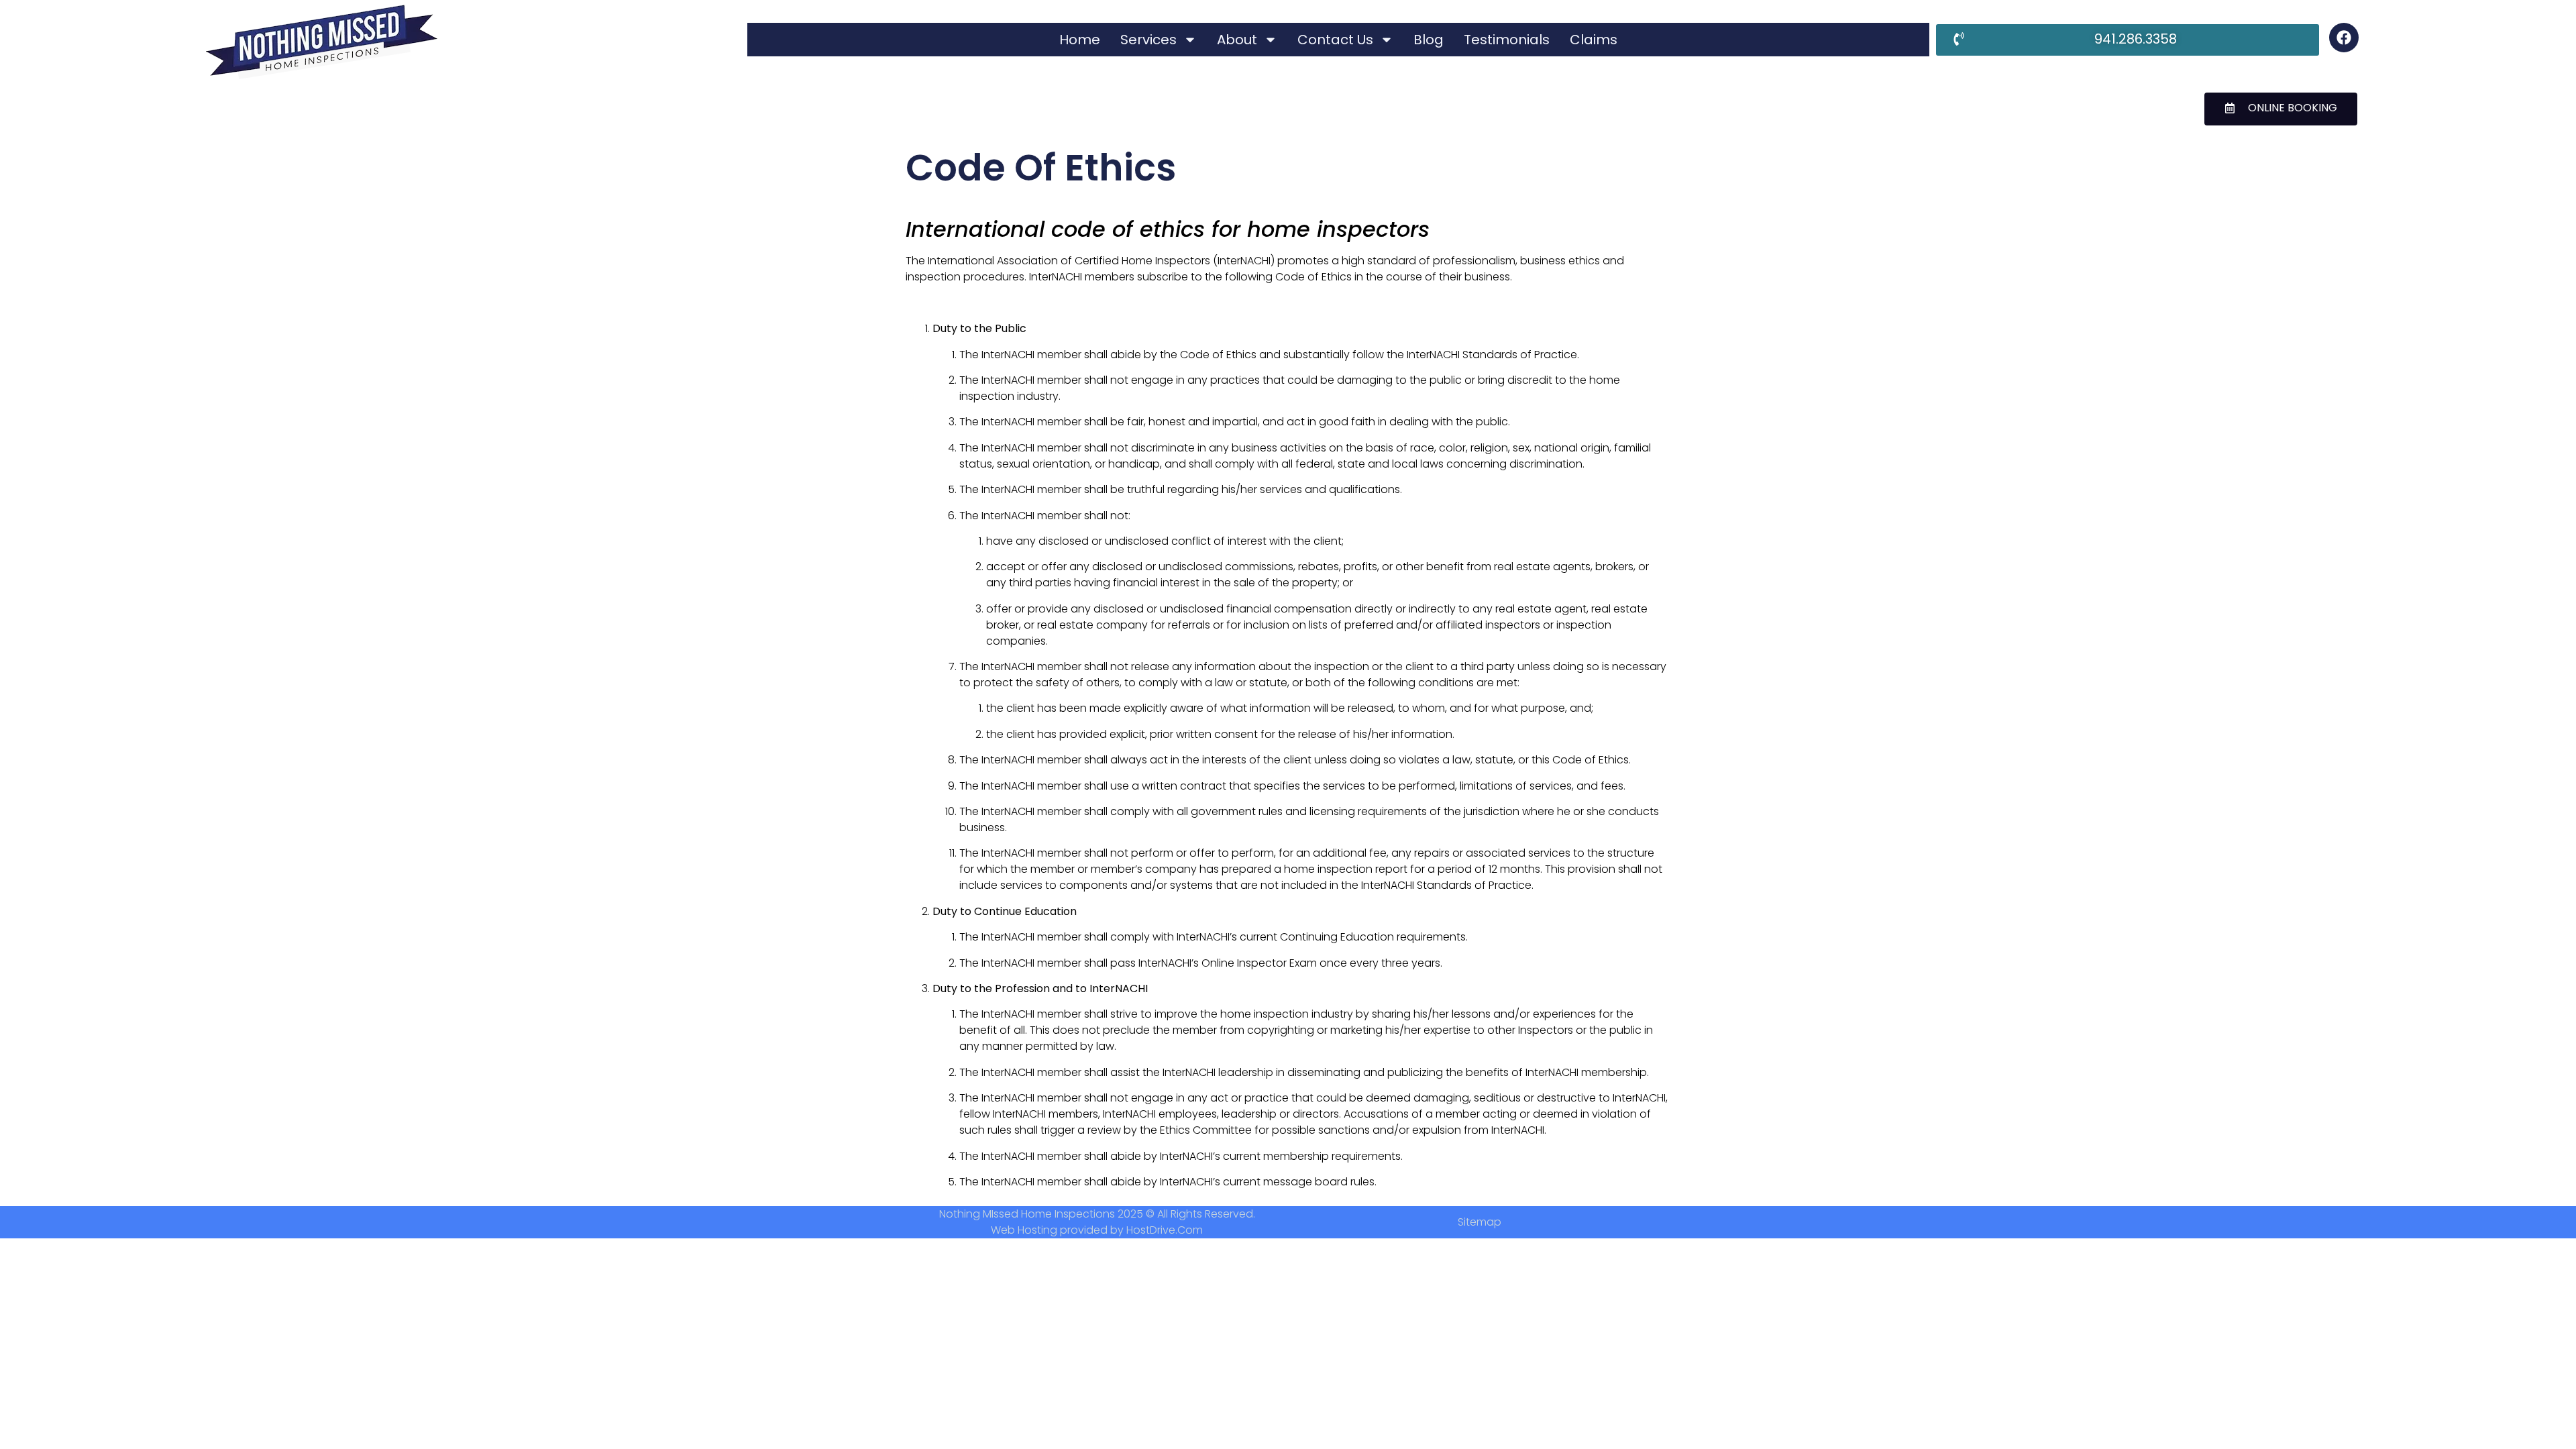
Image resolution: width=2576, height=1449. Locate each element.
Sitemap (1480, 1222)
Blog (1429, 40)
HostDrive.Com (1165, 1230)
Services (1148, 40)
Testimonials (1507, 40)
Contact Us (1335, 40)
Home (1080, 40)
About (1237, 40)
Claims (1594, 40)
